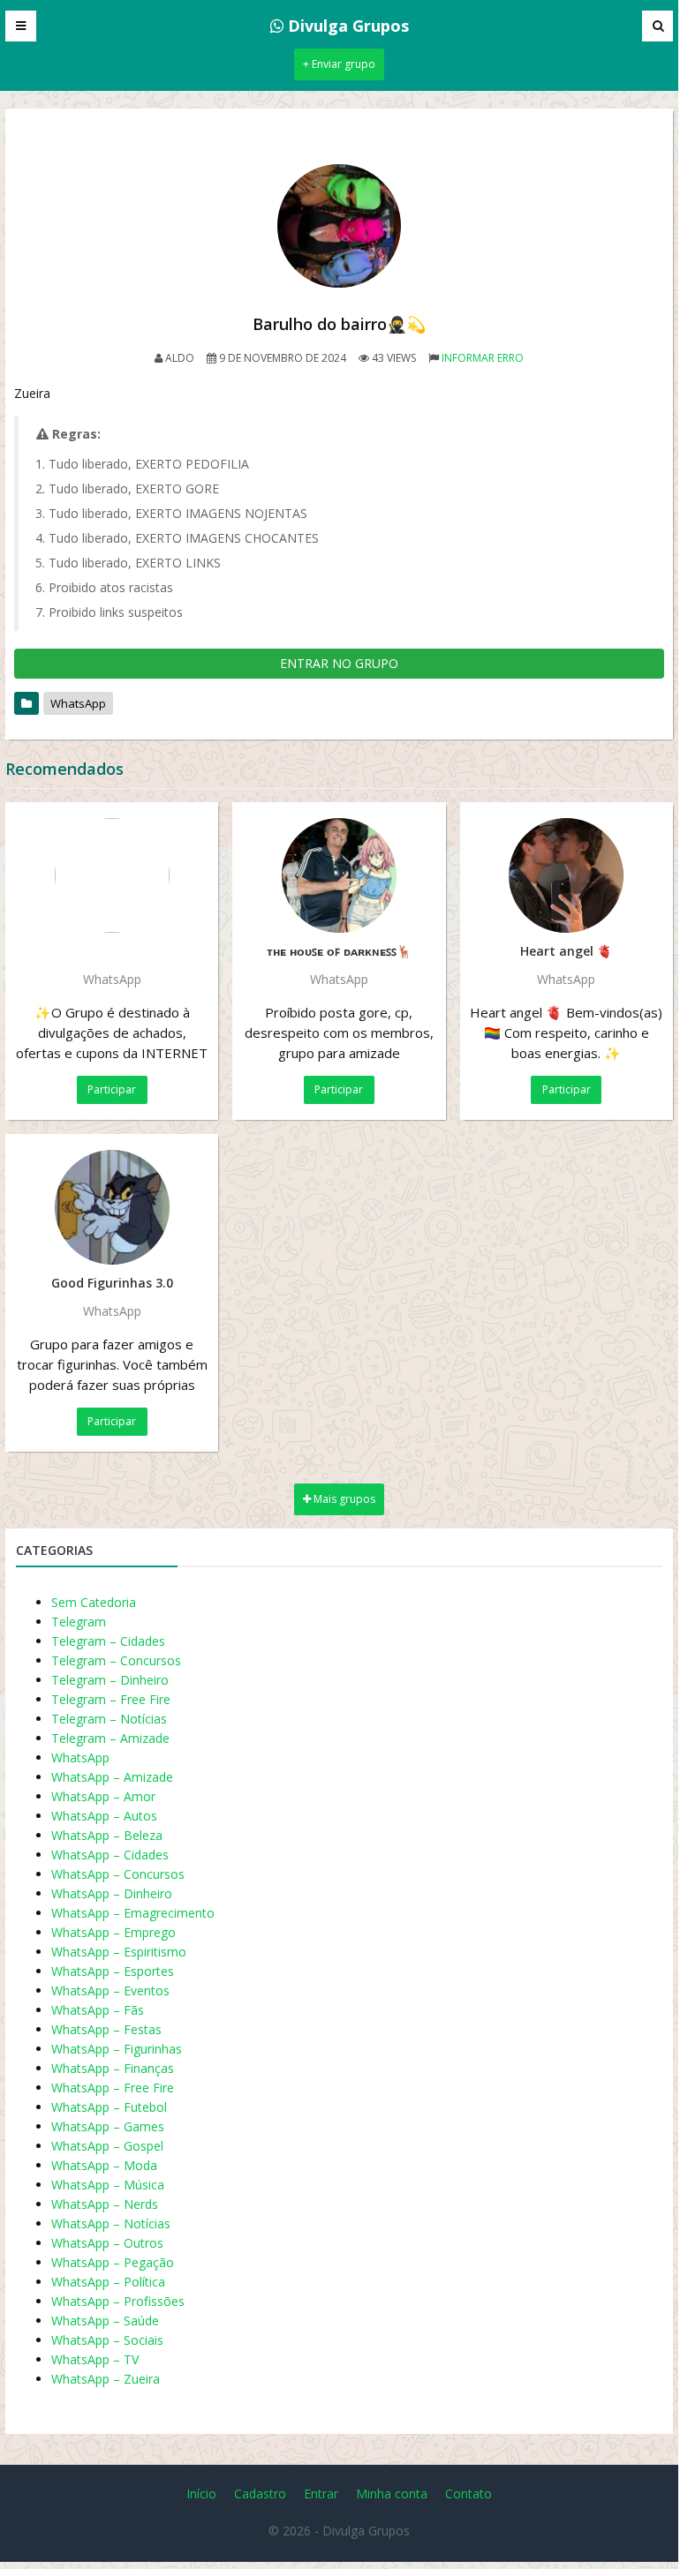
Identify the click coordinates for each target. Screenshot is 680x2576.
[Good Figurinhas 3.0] (112, 1207)
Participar (112, 1089)
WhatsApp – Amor (103, 1796)
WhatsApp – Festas (106, 2029)
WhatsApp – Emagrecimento (133, 1913)
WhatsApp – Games (108, 2126)
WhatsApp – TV (95, 2359)
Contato (468, 2493)
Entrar (321, 2493)
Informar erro (483, 358)
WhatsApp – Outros (107, 2243)
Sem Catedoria (94, 1602)
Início (201, 2493)
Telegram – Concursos (116, 1660)
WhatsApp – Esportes (113, 1971)
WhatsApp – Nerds (105, 2204)
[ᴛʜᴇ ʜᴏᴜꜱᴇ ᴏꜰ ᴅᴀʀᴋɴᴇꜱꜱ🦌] (339, 875)
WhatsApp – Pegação (113, 2262)
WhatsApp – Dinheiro (112, 1893)
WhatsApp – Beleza (107, 1835)
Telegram (79, 1622)
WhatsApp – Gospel (107, 2146)
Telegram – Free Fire (111, 1699)
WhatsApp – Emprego (113, 1932)
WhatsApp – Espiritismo (119, 1952)
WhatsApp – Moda (104, 2165)
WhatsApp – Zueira (106, 2379)
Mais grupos (343, 1499)
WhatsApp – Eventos (110, 1990)
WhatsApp (78, 703)
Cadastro (260, 2493)
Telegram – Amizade (110, 1738)
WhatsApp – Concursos (118, 1874)
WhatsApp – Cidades (110, 1855)
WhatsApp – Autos (104, 1816)
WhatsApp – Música (108, 2185)
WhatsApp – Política (108, 2282)
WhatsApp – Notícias (111, 2223)
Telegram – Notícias (109, 1719)
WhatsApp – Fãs (98, 2010)
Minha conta (392, 2493)
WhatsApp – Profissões (118, 2301)
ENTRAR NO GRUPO (339, 663)
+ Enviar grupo (339, 64)
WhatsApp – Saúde (105, 2321)
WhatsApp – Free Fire (113, 2088)
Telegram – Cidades (108, 1641)
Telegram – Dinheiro (110, 1680)
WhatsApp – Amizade (112, 1777)
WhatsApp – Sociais (107, 2340)
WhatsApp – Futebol (109, 2107)
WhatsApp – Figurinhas (117, 2049)
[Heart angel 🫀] (567, 875)
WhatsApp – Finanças (113, 2068)
